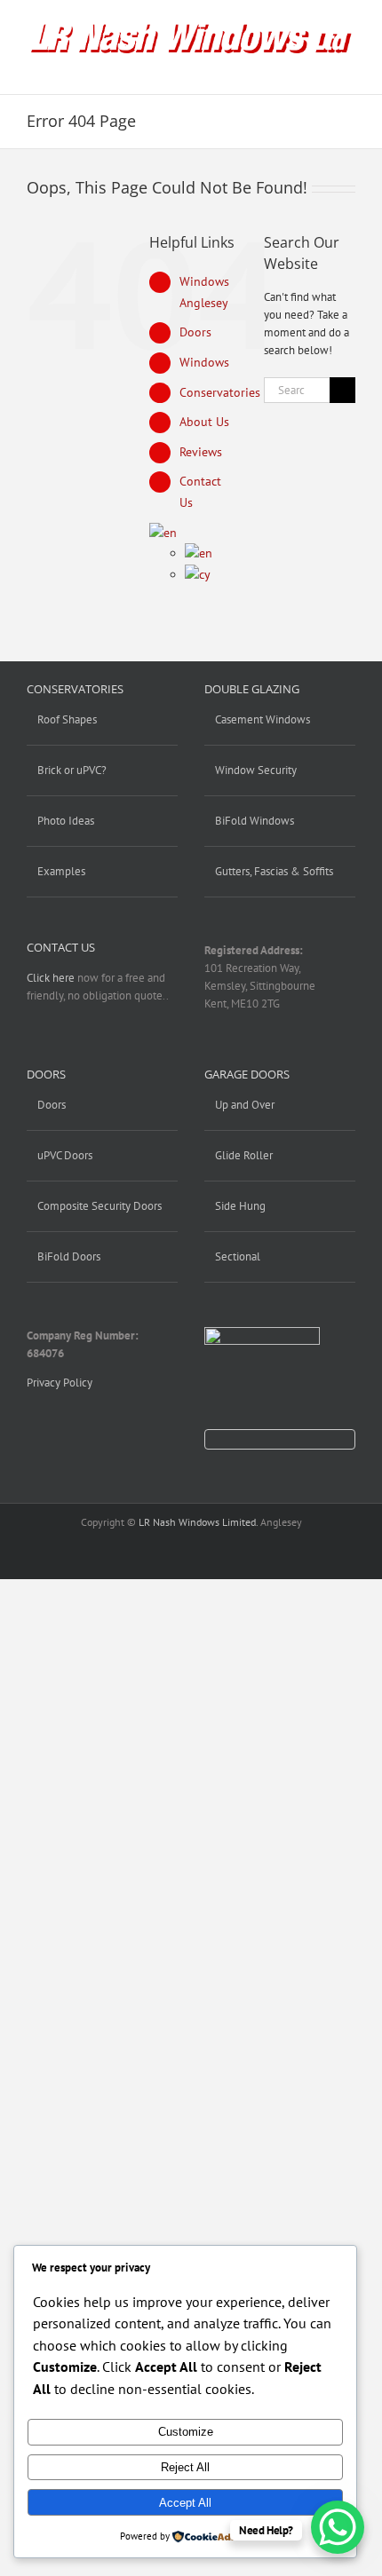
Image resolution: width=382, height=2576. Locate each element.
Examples (61, 871)
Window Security (256, 770)
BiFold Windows (255, 821)
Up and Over (245, 1105)
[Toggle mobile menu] (348, 67)
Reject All (185, 2467)
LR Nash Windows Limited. (198, 1522)
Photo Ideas (66, 821)
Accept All (185, 2503)
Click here (51, 978)
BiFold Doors (69, 1256)
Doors (195, 332)
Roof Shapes (67, 719)
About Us (204, 422)
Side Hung (240, 1206)
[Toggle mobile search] (316, 67)
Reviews (201, 452)
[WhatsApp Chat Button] (338, 2527)
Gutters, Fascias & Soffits (274, 871)
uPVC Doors (65, 1155)
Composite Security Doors (99, 1206)
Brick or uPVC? (72, 770)
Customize (186, 2432)
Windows (204, 362)
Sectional (238, 1256)
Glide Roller (244, 1155)
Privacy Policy (60, 1383)
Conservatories (220, 392)
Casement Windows (263, 719)
